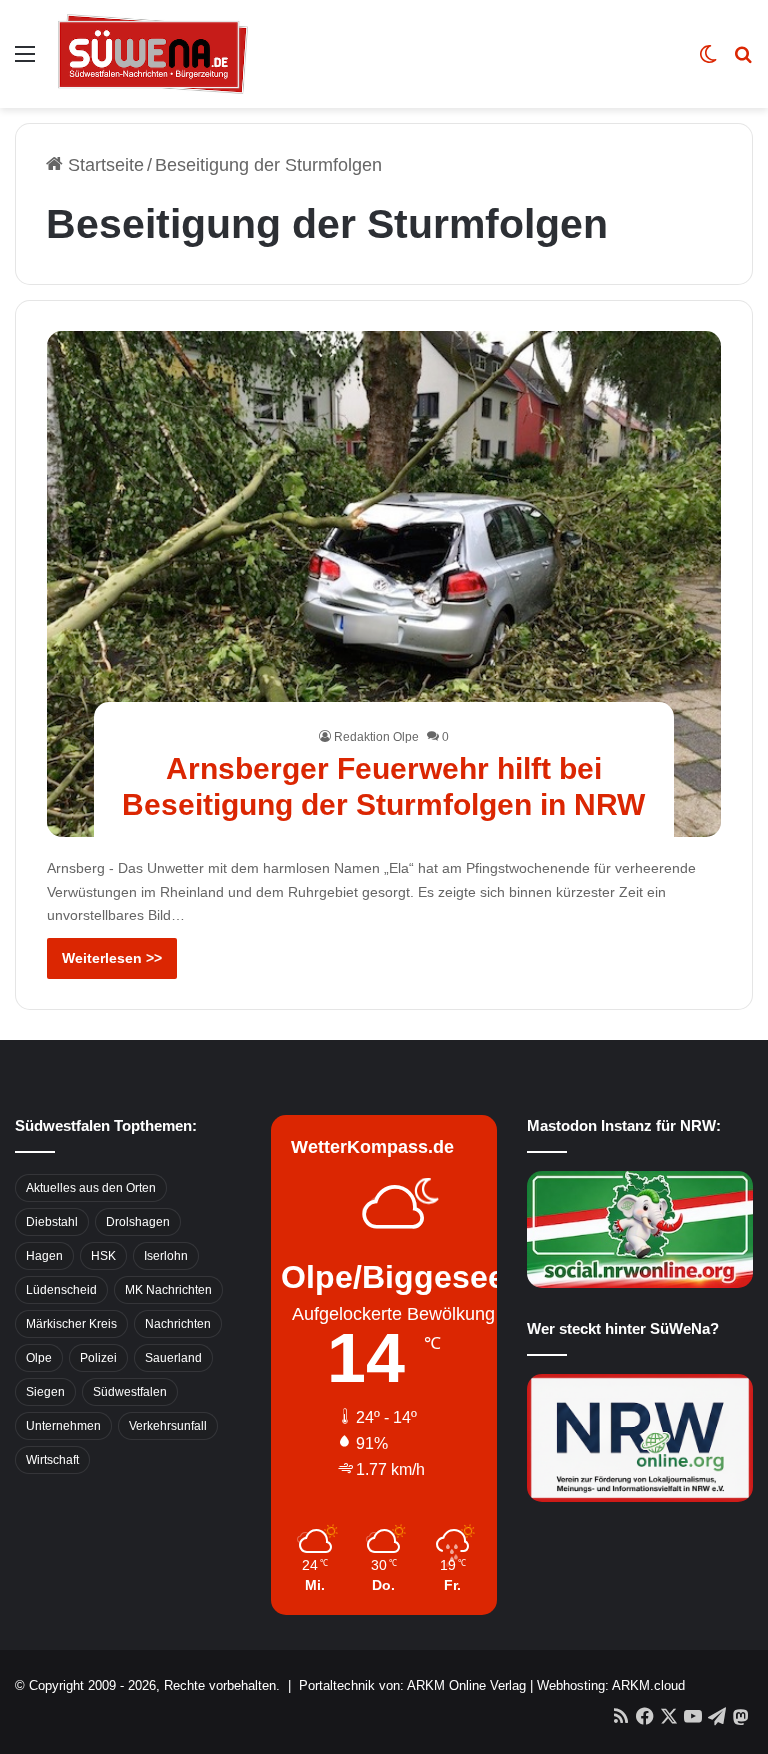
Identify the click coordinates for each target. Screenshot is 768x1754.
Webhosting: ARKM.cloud (611, 1685)
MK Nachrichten (168, 1290)
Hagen (44, 1256)
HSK (103, 1256)
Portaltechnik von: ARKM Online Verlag (412, 1685)
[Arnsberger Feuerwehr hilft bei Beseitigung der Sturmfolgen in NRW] (384, 584)
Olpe (39, 1358)
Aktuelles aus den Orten (91, 1188)
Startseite (103, 165)
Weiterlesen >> (112, 958)
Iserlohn (166, 1256)
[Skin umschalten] (708, 61)
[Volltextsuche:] (743, 61)
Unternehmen (63, 1426)
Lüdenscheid (61, 1290)
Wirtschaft (52, 1460)
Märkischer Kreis (71, 1324)
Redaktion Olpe (376, 737)
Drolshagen (138, 1222)
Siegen (45, 1392)
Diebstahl (52, 1222)
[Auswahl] (25, 61)
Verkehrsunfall (168, 1426)
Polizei (98, 1358)
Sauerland (173, 1358)
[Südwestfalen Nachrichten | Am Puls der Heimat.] (153, 54)
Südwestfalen (130, 1392)
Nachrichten (178, 1324)
